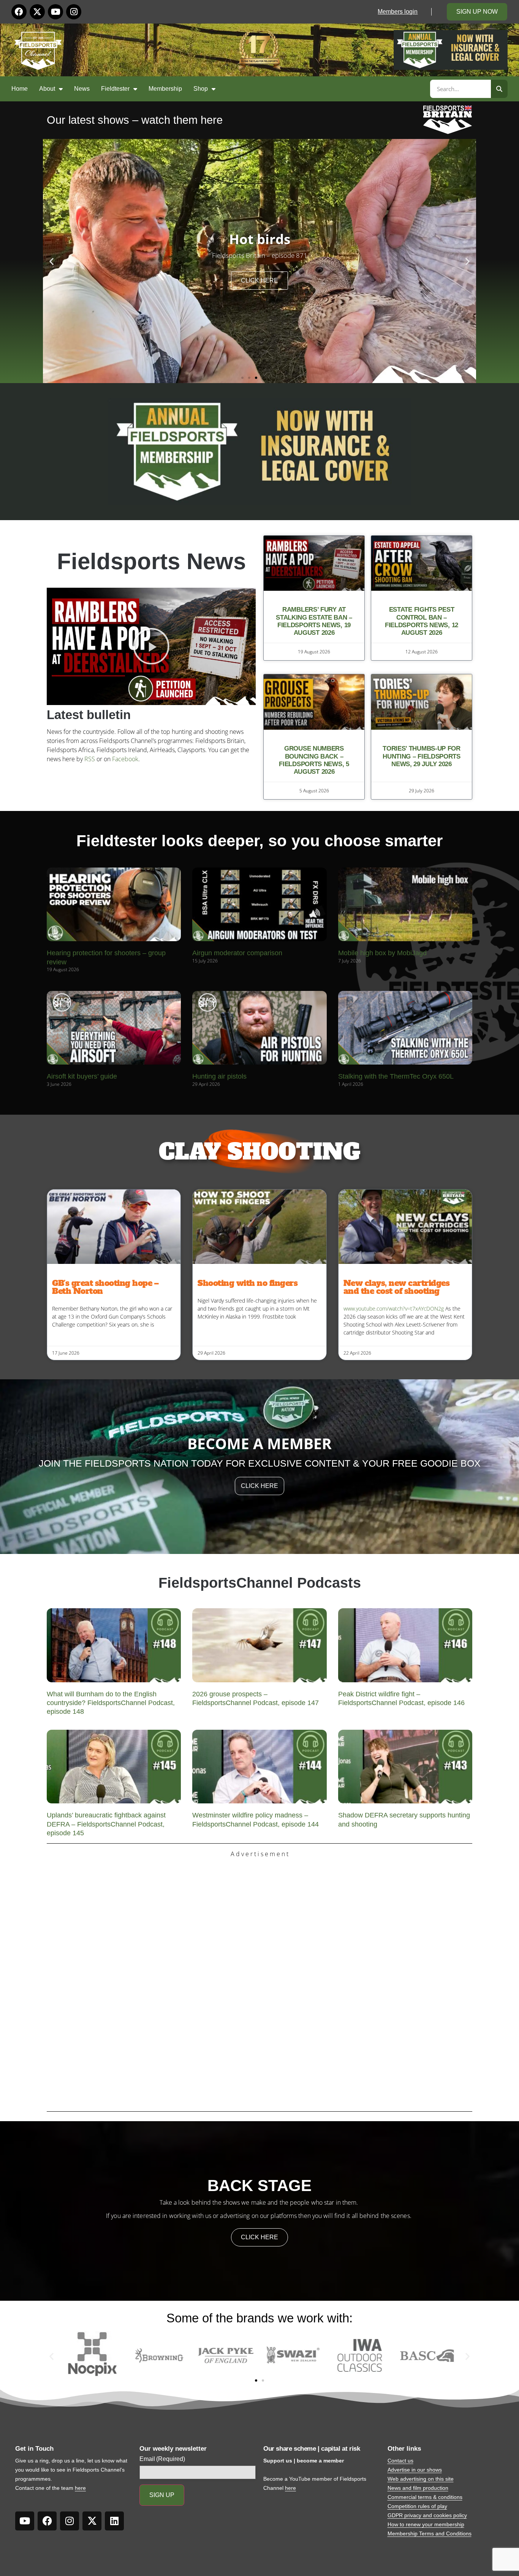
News (82, 89)
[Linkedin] (114, 2521)
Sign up (162, 2495)
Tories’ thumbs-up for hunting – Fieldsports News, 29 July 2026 (422, 756)
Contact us (400, 2461)
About (47, 89)
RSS (90, 759)
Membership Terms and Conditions (430, 2533)
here (80, 2488)
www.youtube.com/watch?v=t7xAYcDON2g (394, 1309)
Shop (201, 89)
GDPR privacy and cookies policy (427, 2515)
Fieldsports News (151, 561)
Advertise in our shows (415, 2470)
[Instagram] (74, 12)
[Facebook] (19, 12)
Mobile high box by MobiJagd (382, 953)
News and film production (418, 2488)
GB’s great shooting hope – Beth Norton (105, 1287)
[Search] (499, 89)
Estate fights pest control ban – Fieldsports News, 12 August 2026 (422, 621)
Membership (165, 89)
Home (20, 89)
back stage (259, 2186)
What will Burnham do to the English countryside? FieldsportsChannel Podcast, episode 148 (111, 1703)
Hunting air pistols (219, 1076)
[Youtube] (55, 12)
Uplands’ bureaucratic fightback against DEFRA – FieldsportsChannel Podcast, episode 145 (106, 1824)
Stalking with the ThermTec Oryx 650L (396, 1076)
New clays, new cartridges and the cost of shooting (397, 1287)
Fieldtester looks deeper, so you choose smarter (259, 841)
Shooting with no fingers (248, 1283)
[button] (51, 261)
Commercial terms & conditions (425, 2497)
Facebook (125, 759)
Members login (398, 12)
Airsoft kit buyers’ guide (82, 1076)
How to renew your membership (426, 2524)
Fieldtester (115, 89)
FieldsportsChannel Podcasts (260, 1583)
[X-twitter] (37, 12)
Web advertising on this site (421, 2479)
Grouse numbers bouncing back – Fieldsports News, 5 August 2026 (314, 760)
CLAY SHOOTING (259, 1152)
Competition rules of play (417, 2506)
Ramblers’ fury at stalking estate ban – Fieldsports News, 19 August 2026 (314, 621)
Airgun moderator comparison (237, 953)
